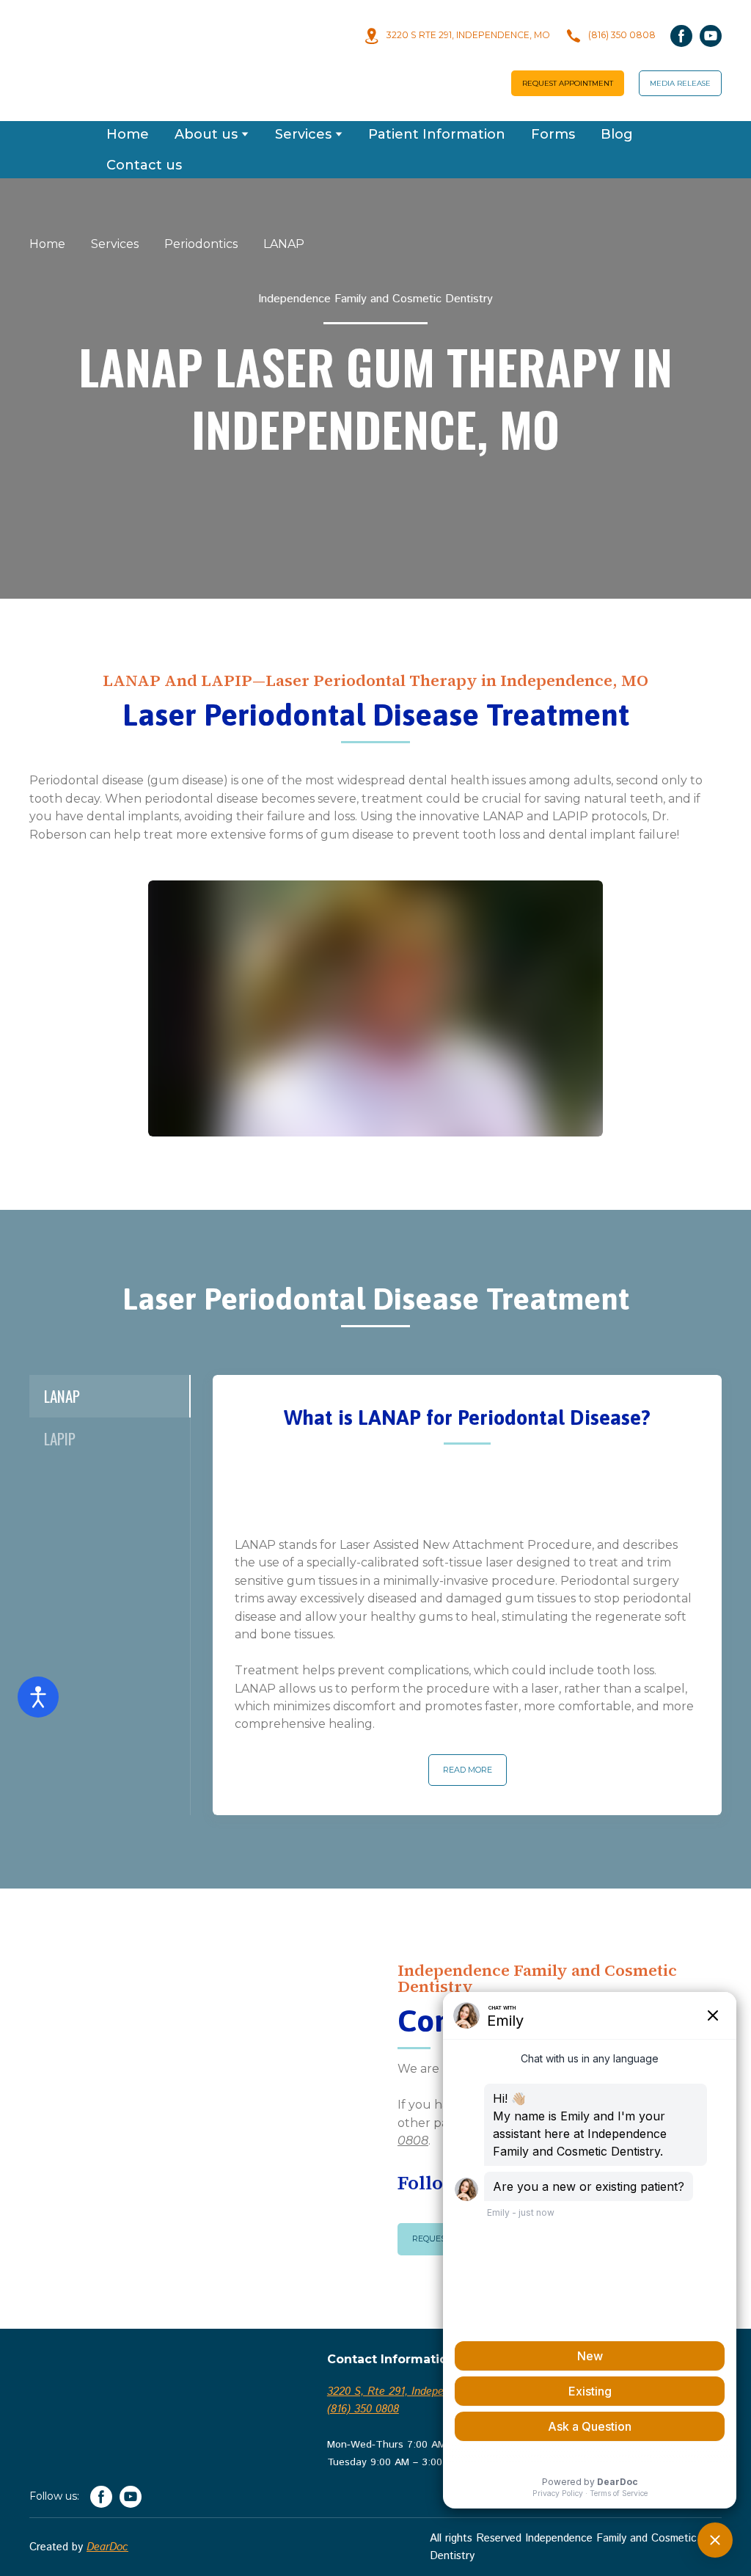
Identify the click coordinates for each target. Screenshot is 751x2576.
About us (206, 95)
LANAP (284, 204)
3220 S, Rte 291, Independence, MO (415, 2352)
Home (128, 95)
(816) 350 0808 (363, 2369)
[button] (457, 26)
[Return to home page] (114, 41)
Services (303, 95)
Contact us (144, 125)
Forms (553, 95)
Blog (617, 95)
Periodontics (201, 204)
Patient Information (437, 95)
